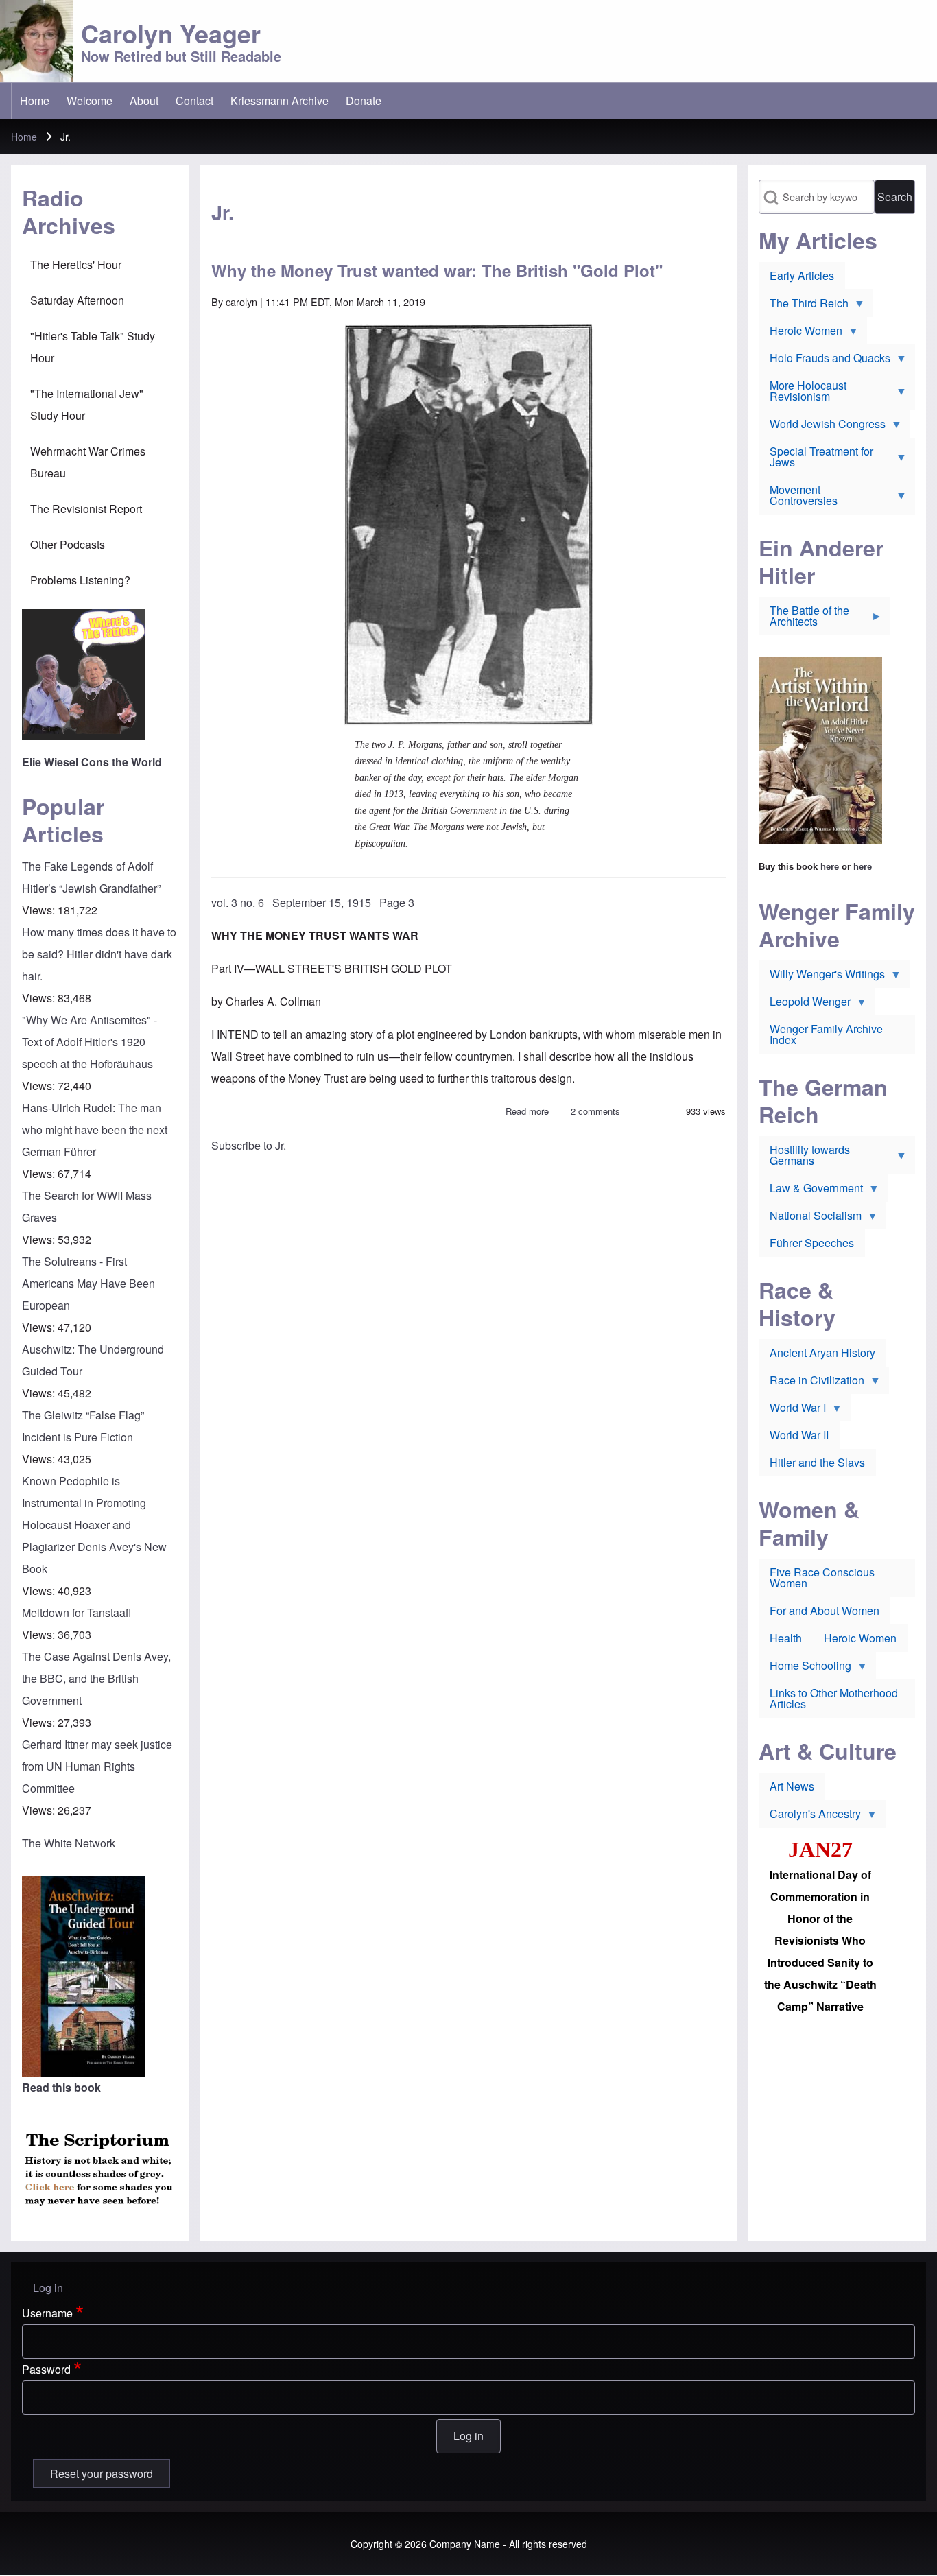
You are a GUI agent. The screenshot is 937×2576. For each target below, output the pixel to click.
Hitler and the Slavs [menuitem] (817, 1462)
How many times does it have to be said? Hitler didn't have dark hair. (99, 954)
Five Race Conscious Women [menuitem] (822, 1577)
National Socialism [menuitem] (810, 1218)
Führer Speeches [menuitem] (812, 1243)
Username (47, 2313)
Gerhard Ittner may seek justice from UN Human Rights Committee (97, 1766)
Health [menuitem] (786, 1638)
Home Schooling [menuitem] (805, 1668)
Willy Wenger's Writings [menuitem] (822, 977)
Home (24, 137)
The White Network (69, 1843)
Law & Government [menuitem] (811, 1191)
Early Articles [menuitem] (802, 275)
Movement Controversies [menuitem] (798, 498)
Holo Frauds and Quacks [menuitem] (825, 361)
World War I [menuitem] (792, 1410)
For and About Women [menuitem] (825, 1610)
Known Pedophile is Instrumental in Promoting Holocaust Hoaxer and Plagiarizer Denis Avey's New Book (94, 1525)
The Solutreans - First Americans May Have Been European (88, 1283)
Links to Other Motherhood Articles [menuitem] (834, 1698)
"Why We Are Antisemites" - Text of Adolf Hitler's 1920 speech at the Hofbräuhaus (90, 1042)
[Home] (36, 41)
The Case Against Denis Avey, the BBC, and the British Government (96, 1678)
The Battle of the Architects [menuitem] (804, 619)
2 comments (595, 1111)
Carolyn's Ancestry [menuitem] (810, 1817)
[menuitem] (35, 101)
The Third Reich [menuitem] (804, 306)
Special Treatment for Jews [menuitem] (816, 460)
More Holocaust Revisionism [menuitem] (803, 394)
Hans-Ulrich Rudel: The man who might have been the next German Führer (95, 1130)
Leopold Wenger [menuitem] (805, 1004)
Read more (527, 1111)
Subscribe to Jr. (249, 1145)
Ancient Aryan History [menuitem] (822, 1352)
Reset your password (102, 2473)
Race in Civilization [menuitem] (811, 1383)
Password (46, 2369)
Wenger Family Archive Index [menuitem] (826, 1034)
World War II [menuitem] (799, 1435)
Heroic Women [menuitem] (800, 333)
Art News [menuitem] (792, 1786)
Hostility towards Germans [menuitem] (804, 1158)
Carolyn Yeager (171, 33)
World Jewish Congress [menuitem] (822, 427)
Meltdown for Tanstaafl (76, 1612)
